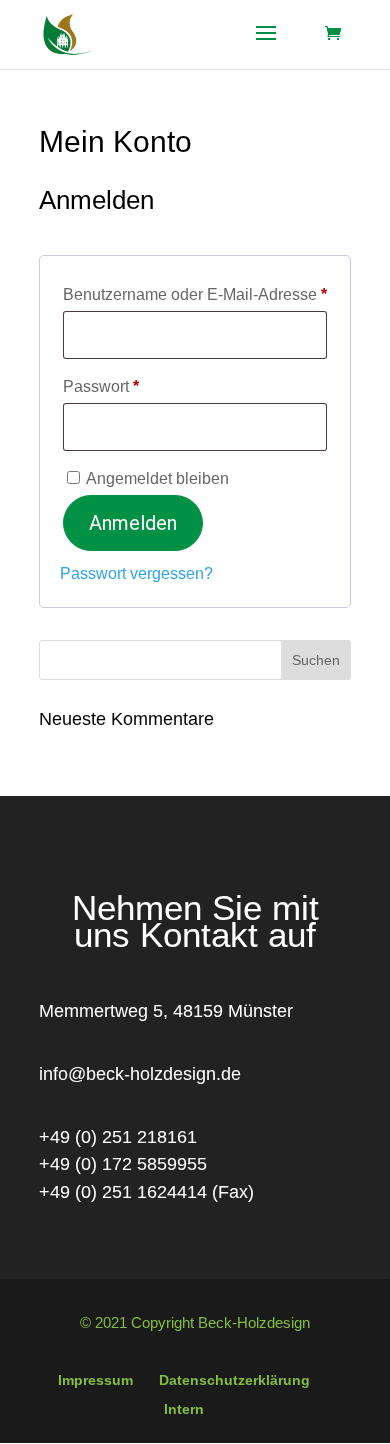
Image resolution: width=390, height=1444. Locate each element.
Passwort (141, 386)
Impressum (95, 1380)
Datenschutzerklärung (234, 1380)
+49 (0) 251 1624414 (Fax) (146, 1192)
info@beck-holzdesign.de (140, 1074)
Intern (184, 1409)
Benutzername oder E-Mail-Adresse (195, 294)
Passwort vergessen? (136, 573)
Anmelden (133, 523)
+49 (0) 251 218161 (118, 1137)
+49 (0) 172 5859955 (123, 1164)
